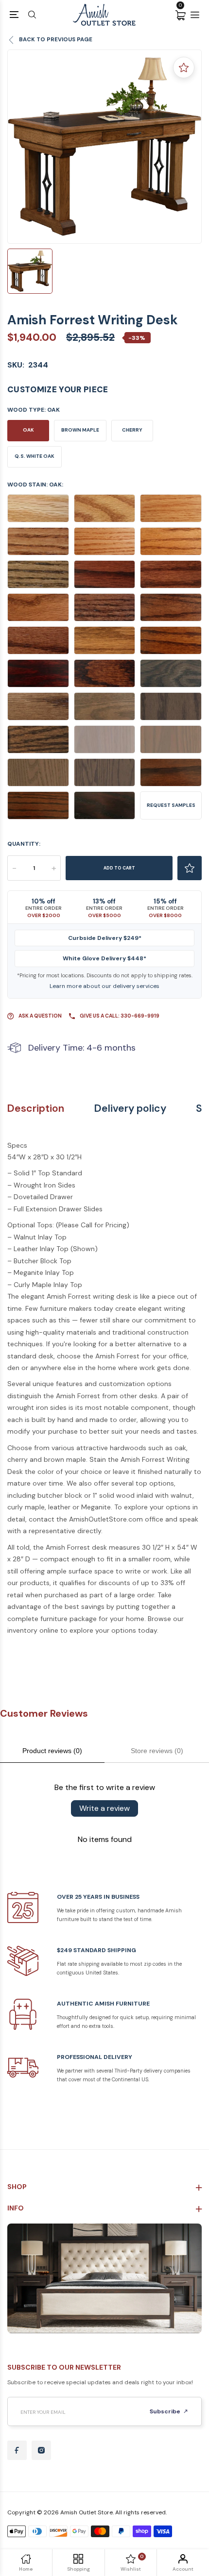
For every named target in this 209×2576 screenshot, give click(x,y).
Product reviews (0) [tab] (52, 1751)
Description (36, 1109)
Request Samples (171, 805)
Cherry (132, 430)
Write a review (104, 1808)
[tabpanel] (104, 147)
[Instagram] (41, 2450)
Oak (28, 430)
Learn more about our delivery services (104, 986)
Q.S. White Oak (35, 456)
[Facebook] (17, 2450)
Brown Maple (80, 430)
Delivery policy (130, 1109)
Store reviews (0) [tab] (157, 1751)
